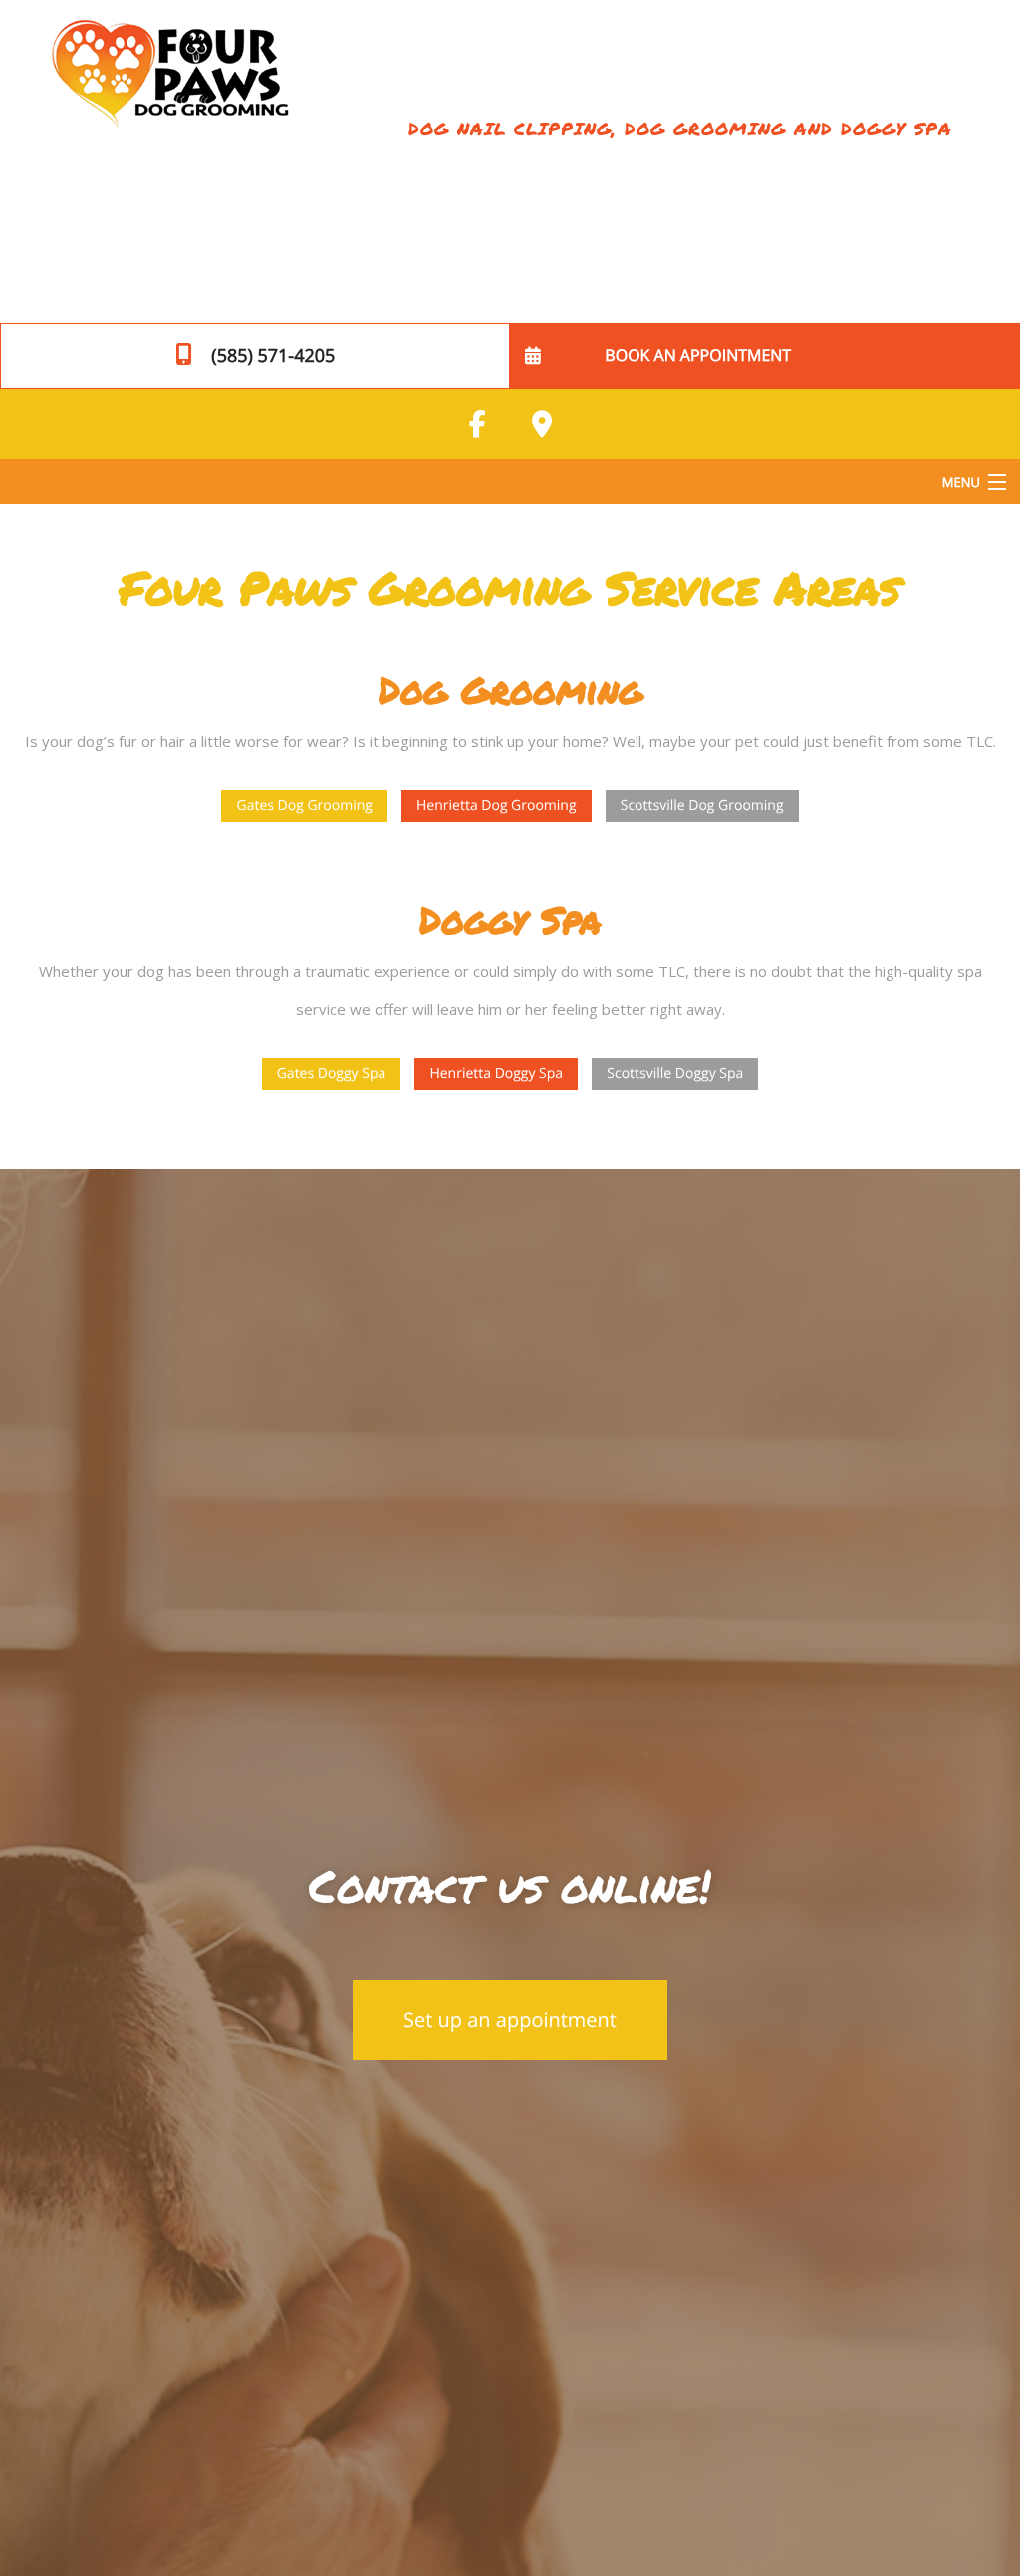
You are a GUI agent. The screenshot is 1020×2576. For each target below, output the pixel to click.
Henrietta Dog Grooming (497, 805)
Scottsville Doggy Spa (675, 1073)
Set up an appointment (510, 2020)
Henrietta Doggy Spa (496, 1073)
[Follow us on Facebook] (478, 424)
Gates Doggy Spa (332, 1073)
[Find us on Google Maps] (542, 424)
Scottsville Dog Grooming (702, 805)
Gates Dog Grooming (304, 805)
